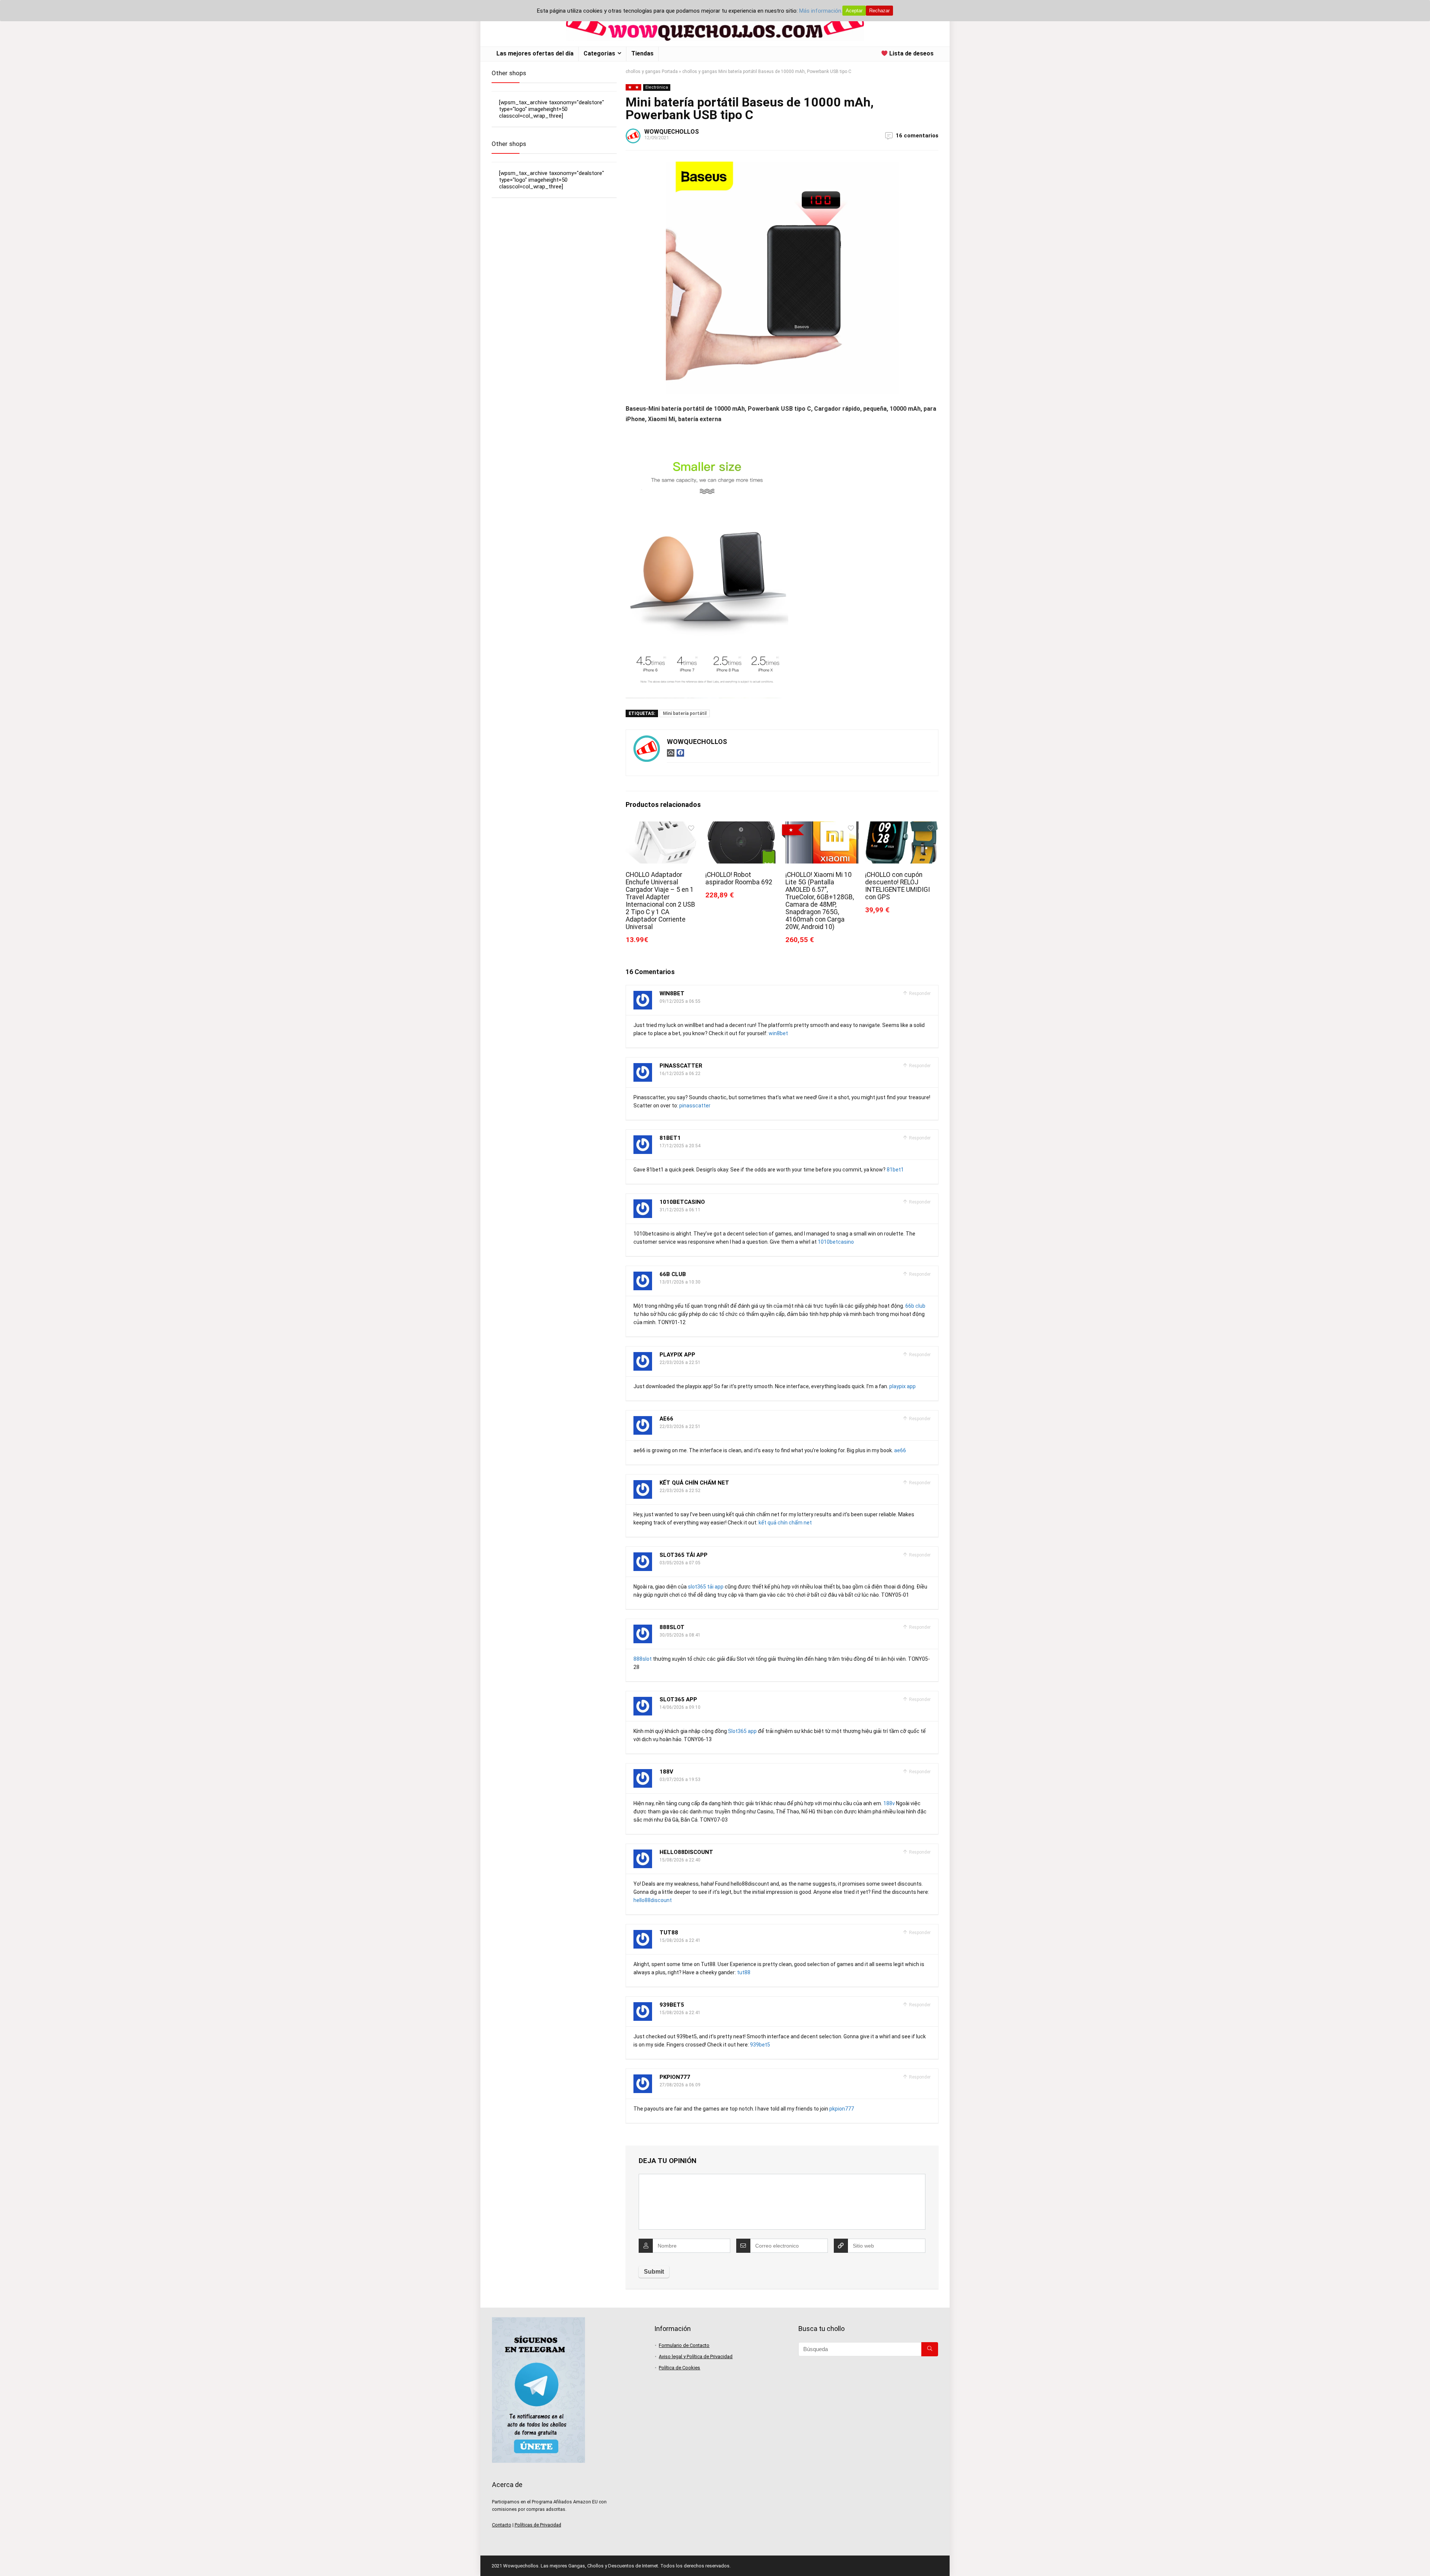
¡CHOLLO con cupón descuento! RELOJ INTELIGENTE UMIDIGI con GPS (897, 886)
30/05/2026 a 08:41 (680, 1635)
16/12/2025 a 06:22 (680, 1074)
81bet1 (670, 1138)
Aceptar (854, 11)
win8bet (672, 993)
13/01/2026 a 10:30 (680, 1282)
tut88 (669, 1933)
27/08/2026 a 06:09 (680, 2085)
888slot (672, 1627)
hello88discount (686, 1852)
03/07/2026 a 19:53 (680, 1780)
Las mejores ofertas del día (535, 53)
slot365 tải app (684, 1555)
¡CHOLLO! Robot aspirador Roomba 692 (739, 878)
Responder (919, 993)
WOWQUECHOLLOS (672, 132)
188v (666, 1772)
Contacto (502, 2525)
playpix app (677, 1355)
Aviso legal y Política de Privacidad (696, 2356)
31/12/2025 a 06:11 (680, 1210)
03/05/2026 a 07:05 (680, 1563)
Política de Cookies (679, 2368)
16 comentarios (917, 136)
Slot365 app (678, 1699)
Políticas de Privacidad (538, 2525)
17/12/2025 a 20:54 (680, 1146)
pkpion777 (675, 2077)
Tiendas (642, 53)
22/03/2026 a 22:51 (680, 1362)
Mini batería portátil (685, 713)
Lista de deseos (911, 53)
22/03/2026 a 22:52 (680, 1491)
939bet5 (672, 2005)
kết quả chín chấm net (694, 1483)
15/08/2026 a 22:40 (680, 1860)
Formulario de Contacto (684, 2345)
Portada (670, 71)
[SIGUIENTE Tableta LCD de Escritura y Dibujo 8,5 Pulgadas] (1423, 2557)
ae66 (666, 1419)
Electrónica (657, 87)
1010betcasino (682, 1202)
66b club (673, 1274)
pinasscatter (681, 1066)
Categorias (599, 53)
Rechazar (879, 11)
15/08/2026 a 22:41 (680, 1940)
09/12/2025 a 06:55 (680, 1001)
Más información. (821, 11)
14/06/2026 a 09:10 (680, 1707)
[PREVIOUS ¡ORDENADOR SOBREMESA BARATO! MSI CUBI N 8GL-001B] (7, 2557)
